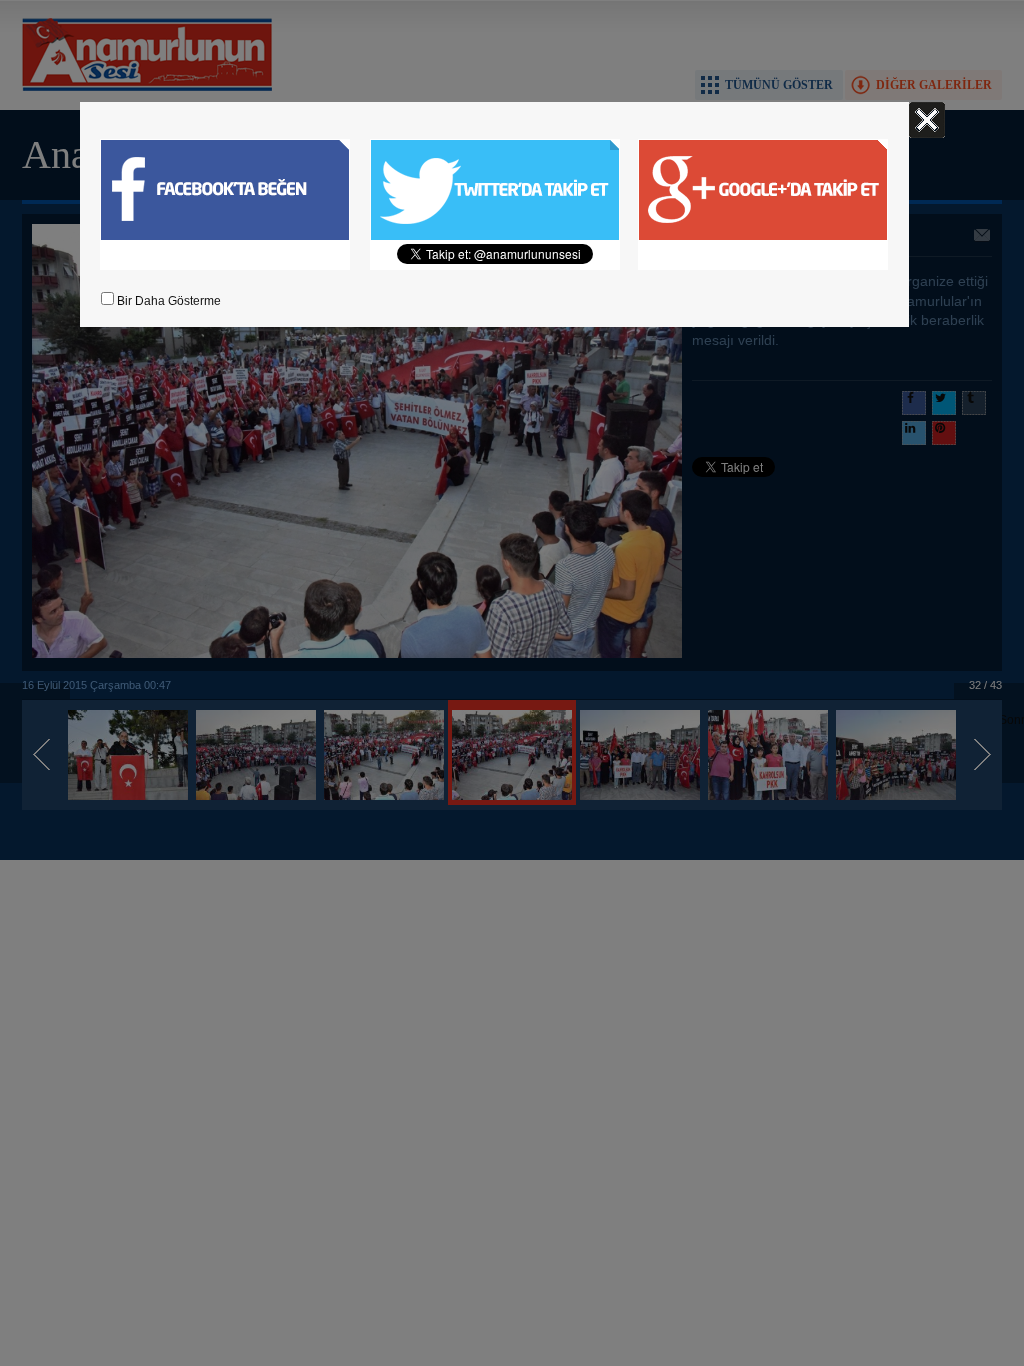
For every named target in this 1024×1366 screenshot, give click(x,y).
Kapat (927, 120)
